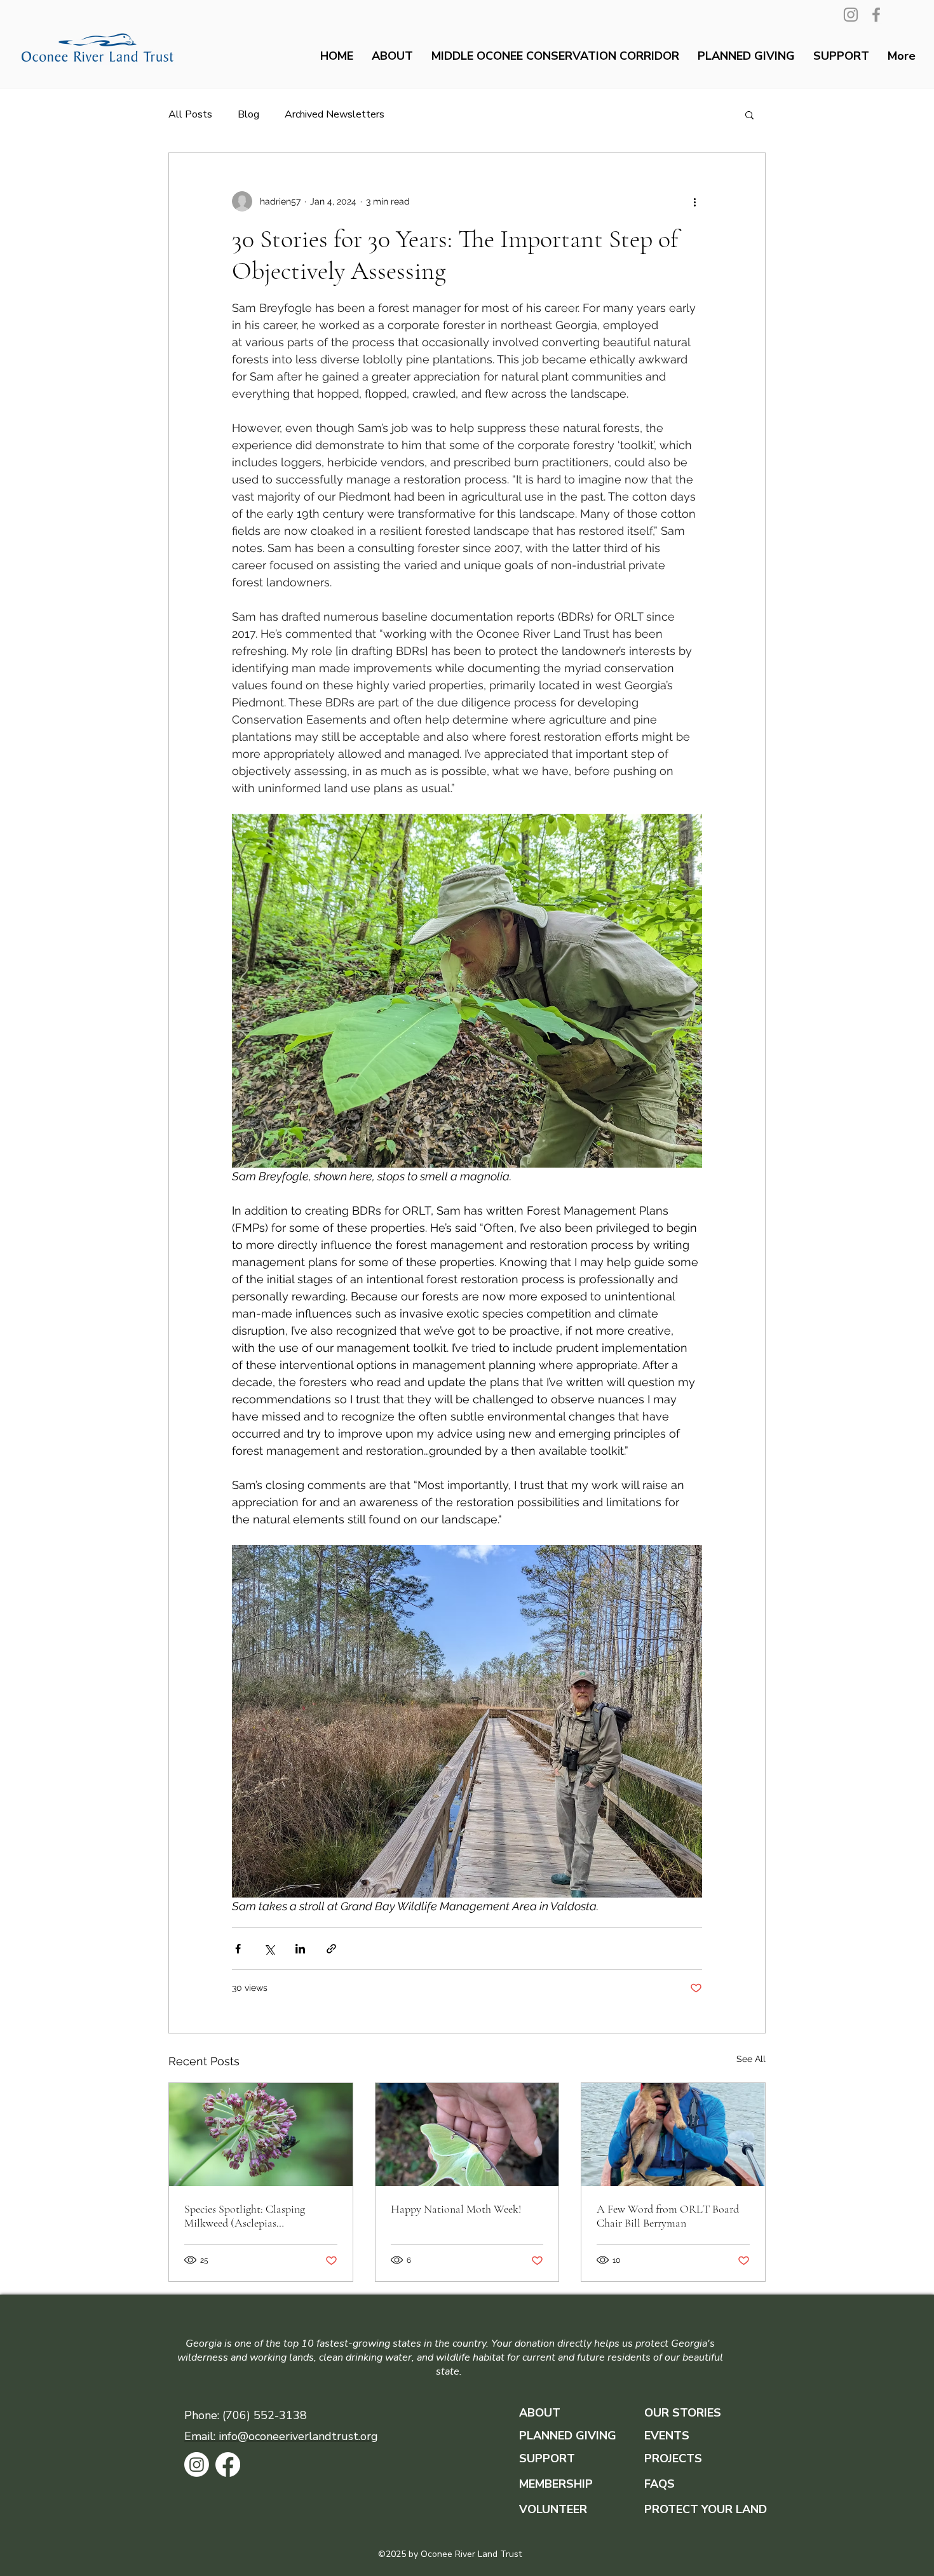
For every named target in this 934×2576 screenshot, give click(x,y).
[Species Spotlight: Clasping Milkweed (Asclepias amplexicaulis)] (261, 2134)
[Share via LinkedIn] (300, 1949)
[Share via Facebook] (238, 1949)
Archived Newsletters (335, 114)
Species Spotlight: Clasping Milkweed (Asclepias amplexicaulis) (245, 2216)
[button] (749, 114)
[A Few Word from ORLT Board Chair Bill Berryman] (673, 2134)
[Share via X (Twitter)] (269, 1949)
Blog (248, 114)
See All (751, 2059)
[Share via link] (331, 1949)
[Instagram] (851, 15)
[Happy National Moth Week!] (467, 2134)
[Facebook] (876, 15)
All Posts (190, 114)
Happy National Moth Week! (456, 2209)
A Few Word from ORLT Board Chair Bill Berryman (668, 2216)
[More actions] (694, 201)
